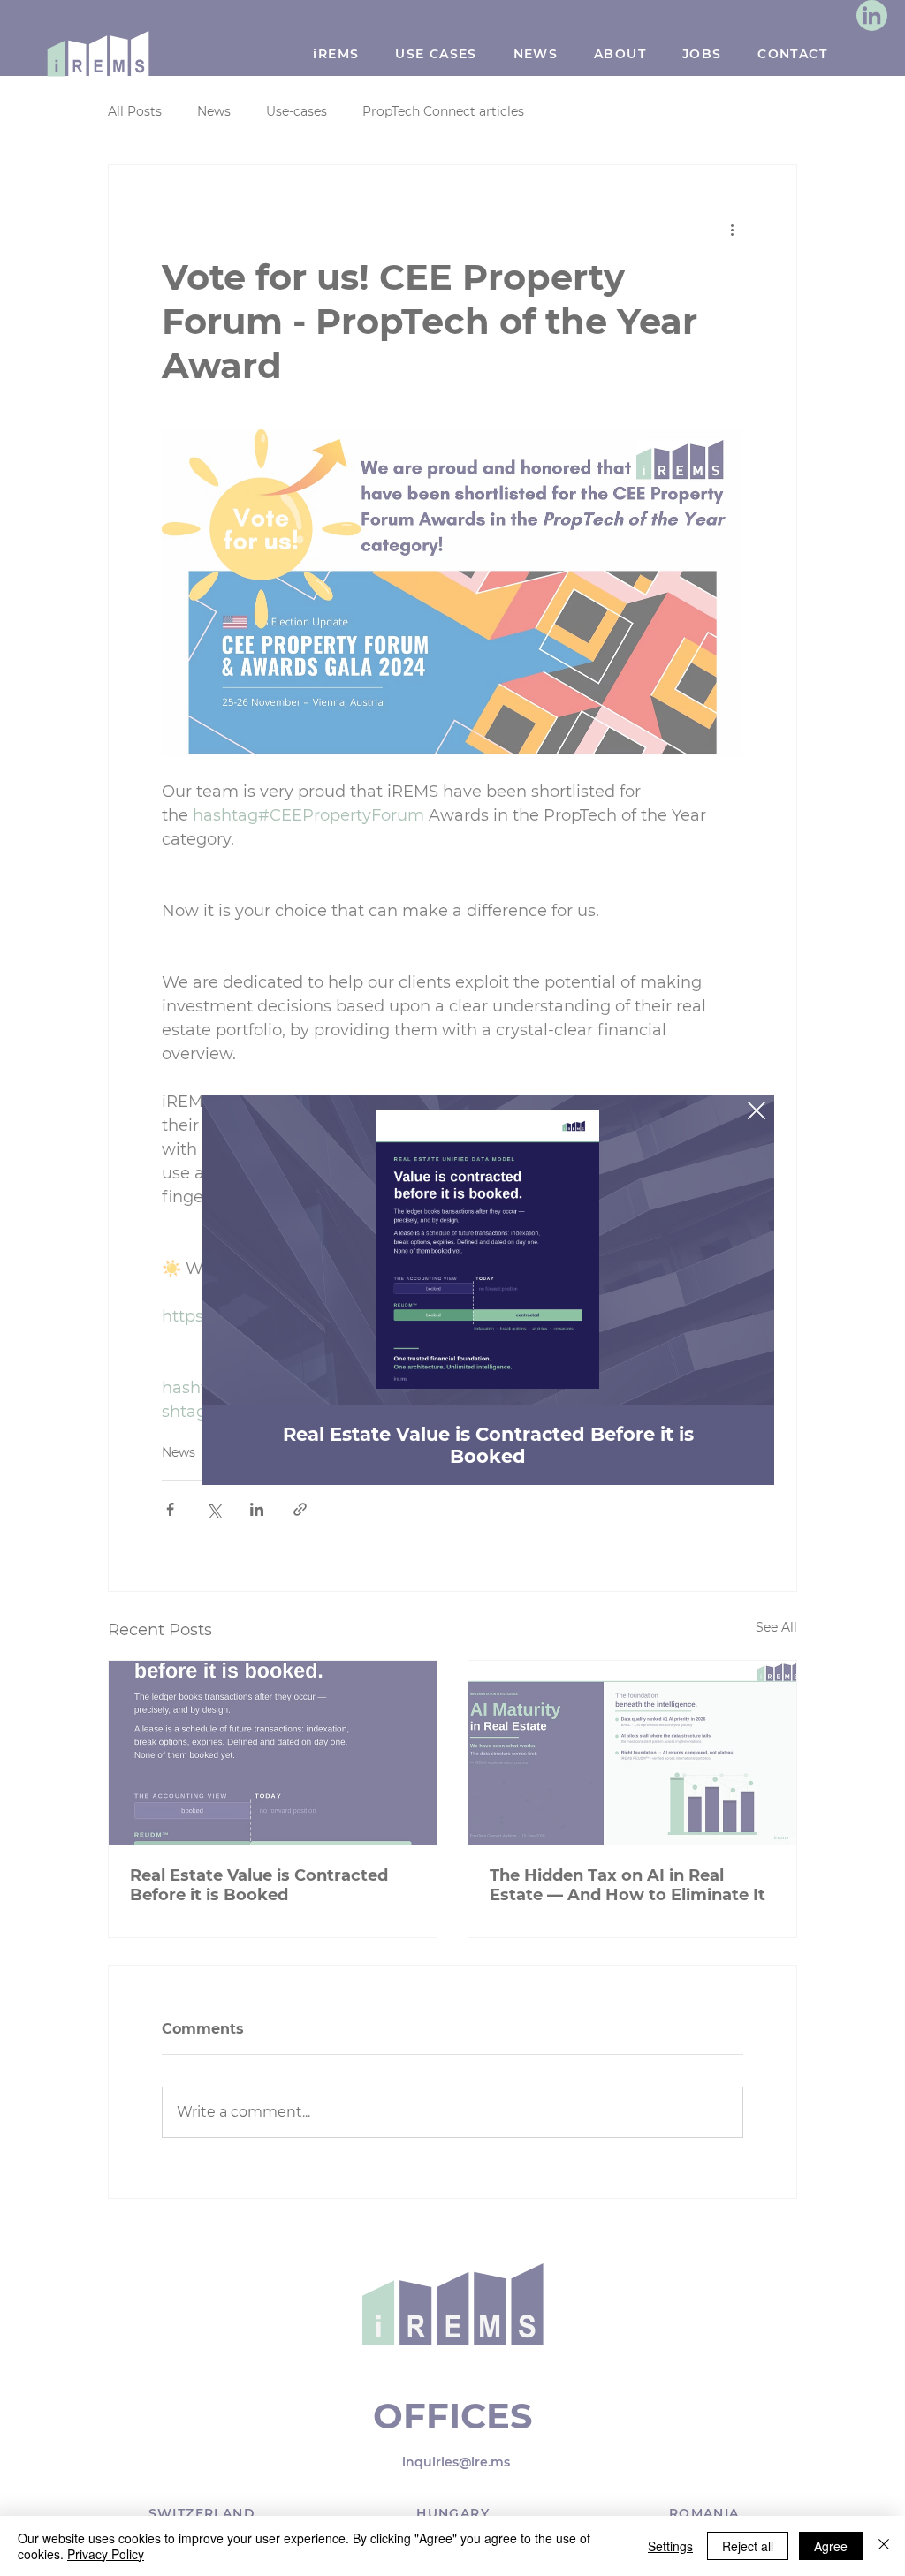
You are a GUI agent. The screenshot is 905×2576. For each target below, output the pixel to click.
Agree (831, 2546)
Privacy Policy (106, 2554)
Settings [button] (670, 2546)
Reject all (748, 2546)
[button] (757, 1111)
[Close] (884, 2546)
